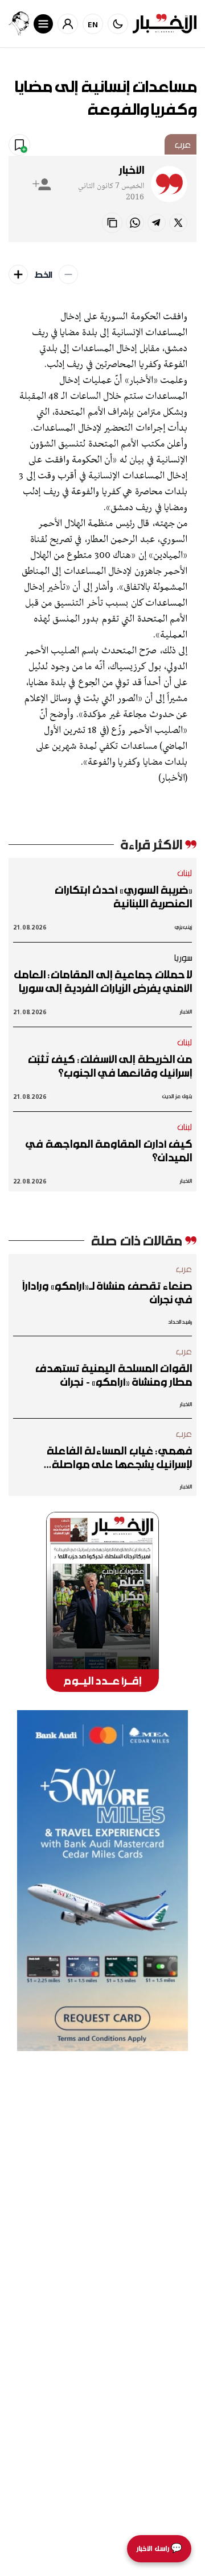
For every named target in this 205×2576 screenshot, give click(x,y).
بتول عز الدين (177, 1096)
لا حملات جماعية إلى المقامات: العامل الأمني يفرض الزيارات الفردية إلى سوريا (103, 981)
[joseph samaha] (19, 24)
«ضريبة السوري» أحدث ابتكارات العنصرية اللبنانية (123, 897)
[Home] (165, 24)
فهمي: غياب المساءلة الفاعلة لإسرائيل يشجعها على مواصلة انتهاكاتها (119, 1457)
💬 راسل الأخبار (159, 2548)
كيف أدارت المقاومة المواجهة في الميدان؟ (109, 1151)
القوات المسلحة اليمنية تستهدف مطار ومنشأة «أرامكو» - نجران (114, 1375)
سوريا (183, 957)
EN (93, 24)
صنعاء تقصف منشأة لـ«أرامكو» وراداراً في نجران (107, 1293)
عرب (183, 144)
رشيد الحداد (180, 1322)
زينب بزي (183, 927)
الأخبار (132, 170)
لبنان (185, 873)
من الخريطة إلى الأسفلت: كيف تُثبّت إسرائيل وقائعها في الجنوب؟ (110, 1066)
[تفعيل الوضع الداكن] (118, 24)
